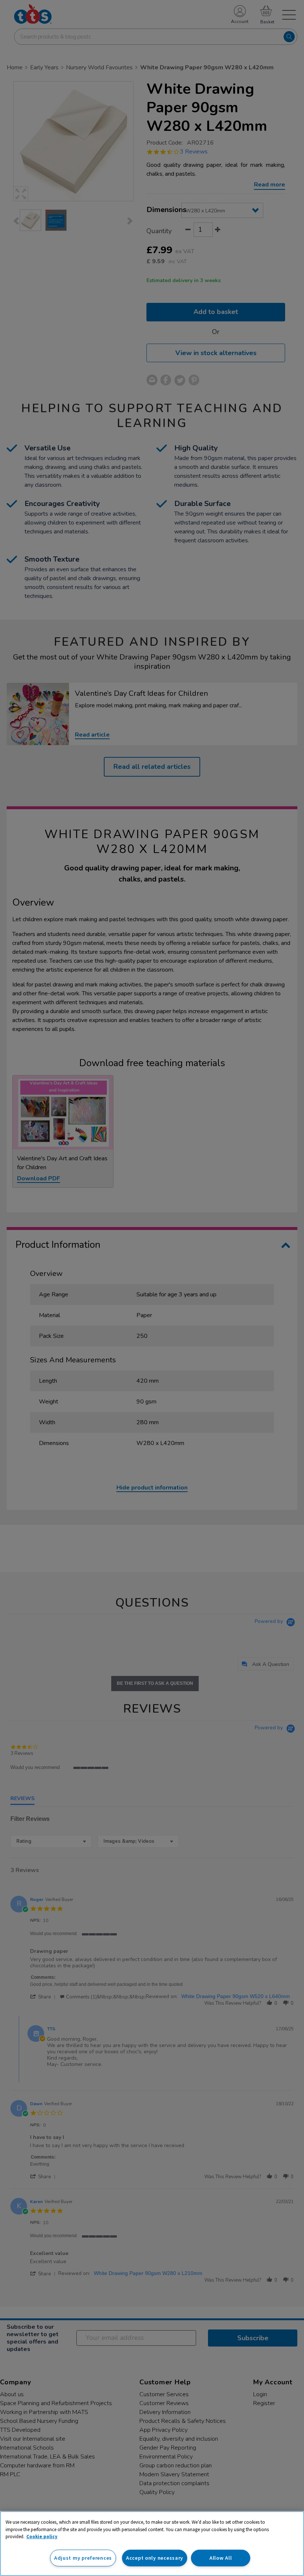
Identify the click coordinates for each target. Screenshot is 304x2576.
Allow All (221, 2558)
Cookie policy (42, 2537)
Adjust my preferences (83, 2558)
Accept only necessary (155, 2558)
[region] (152, 2544)
